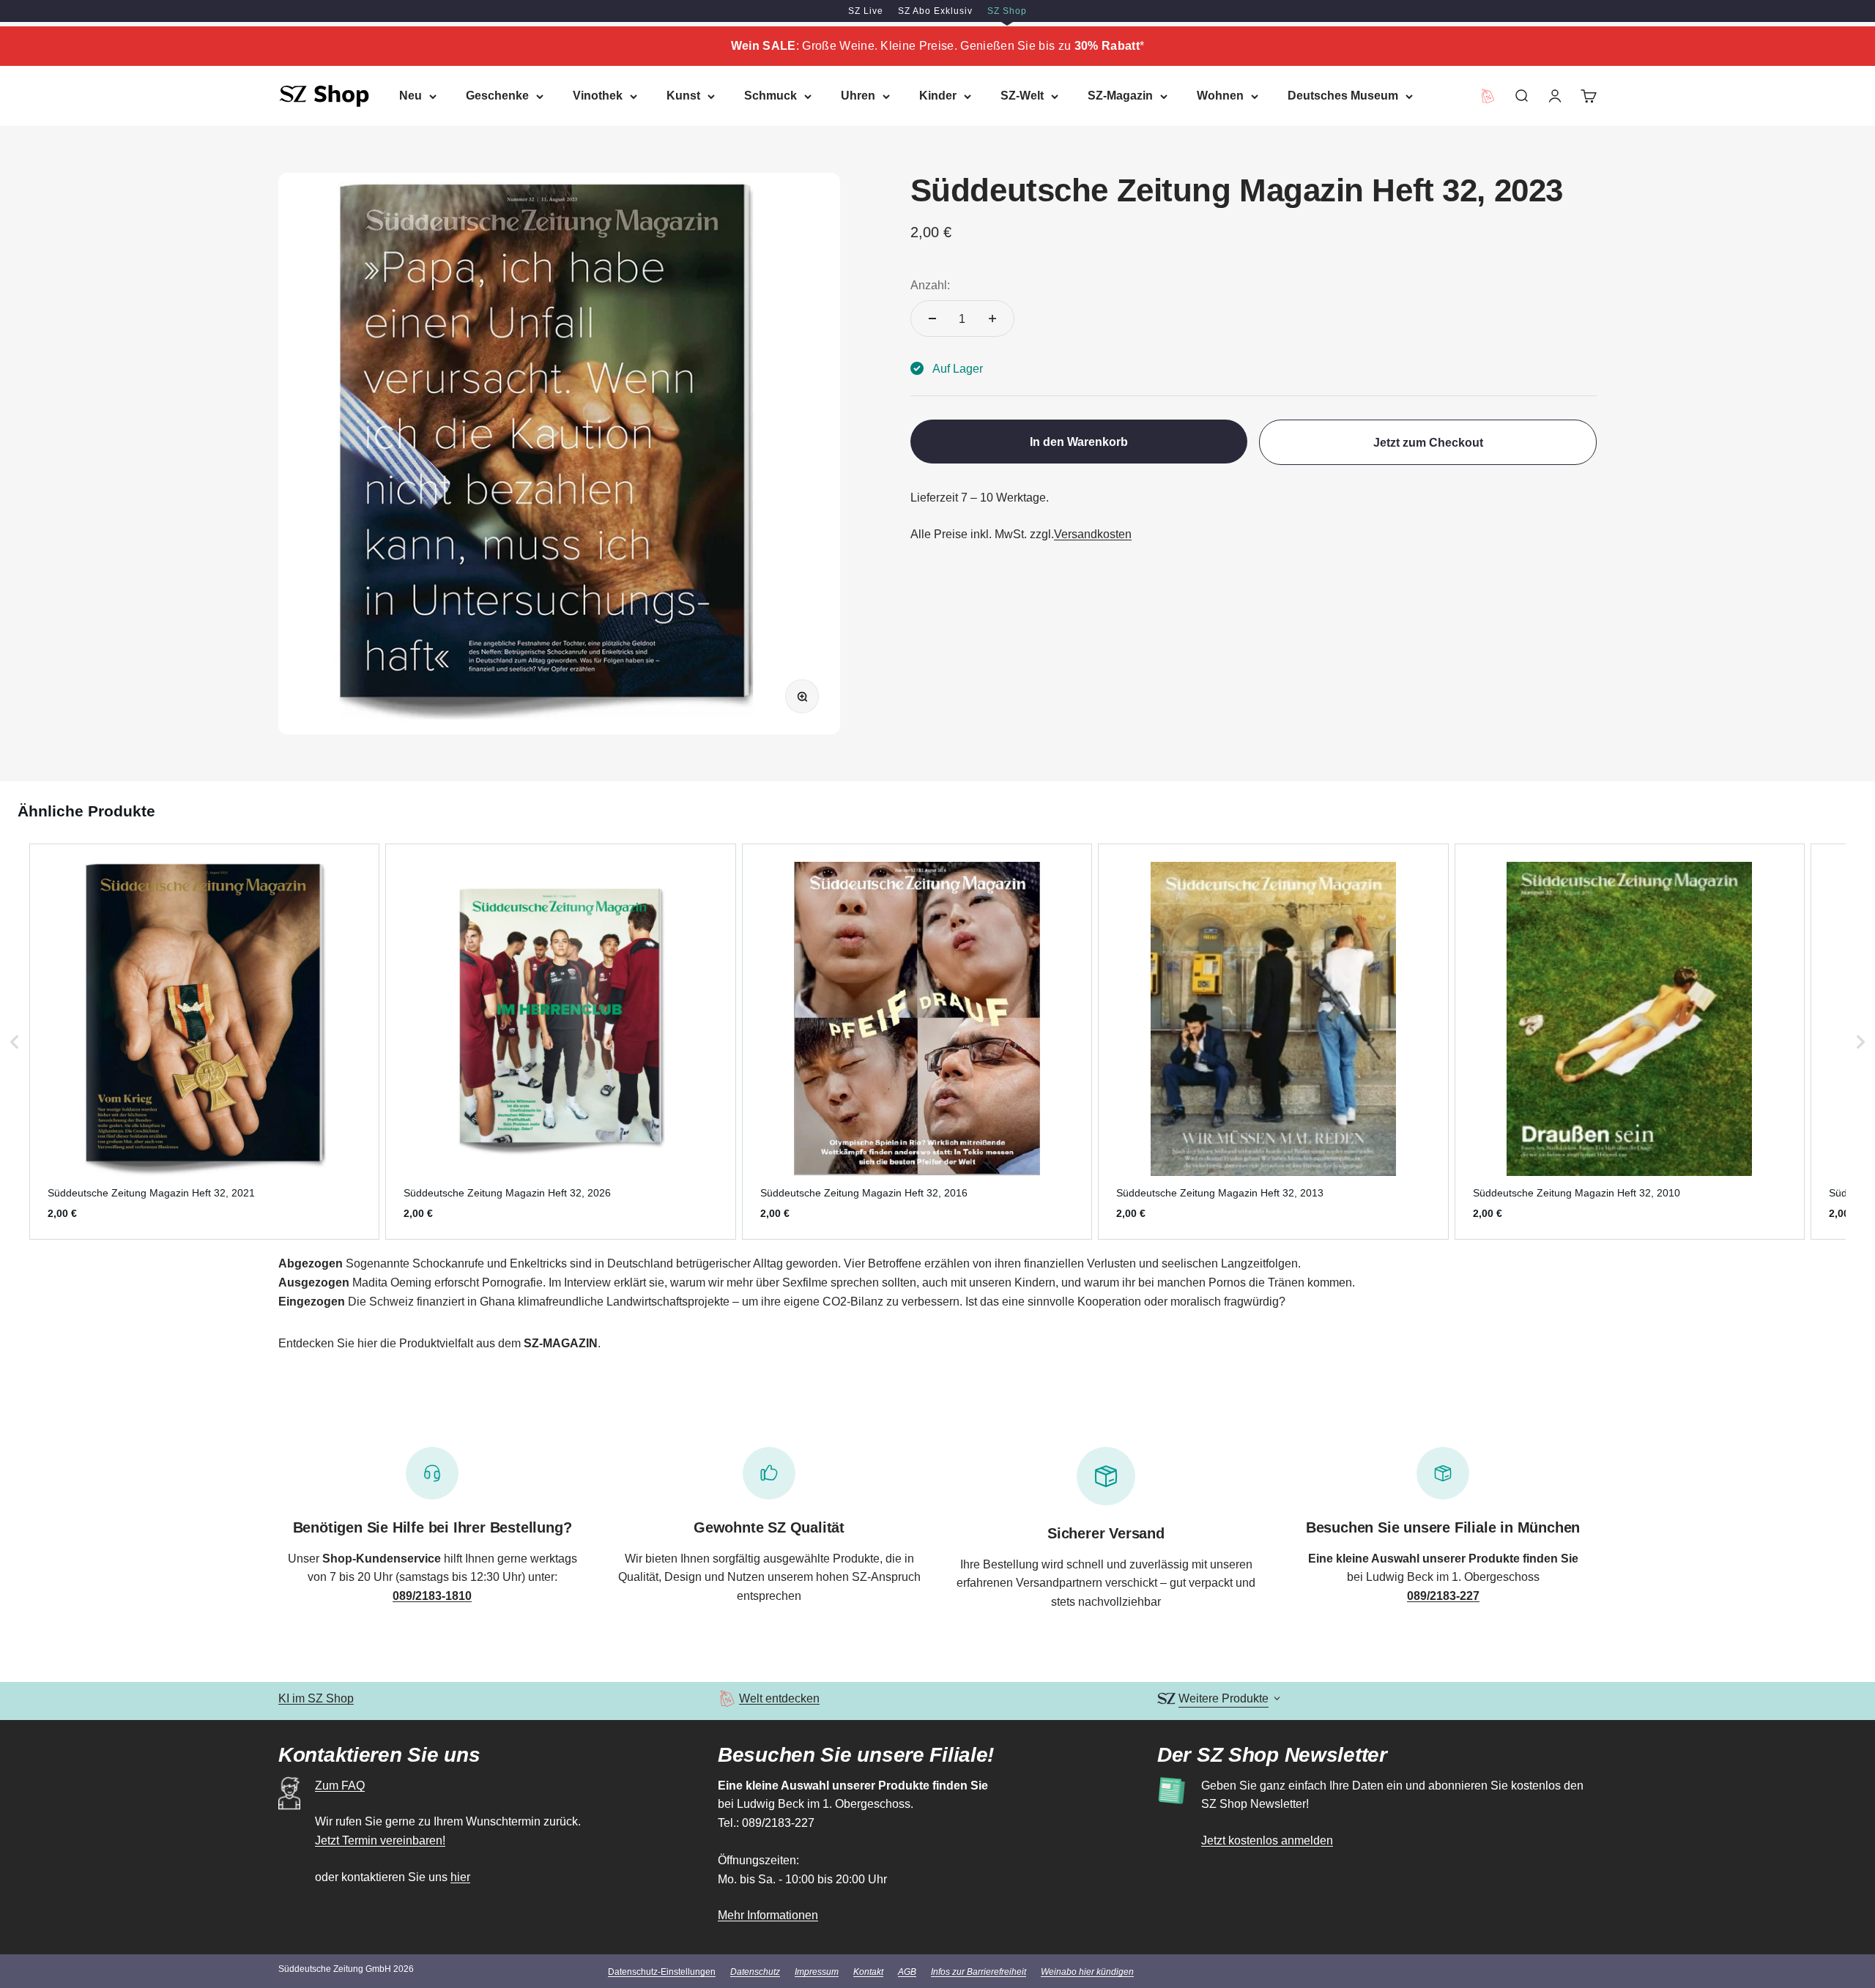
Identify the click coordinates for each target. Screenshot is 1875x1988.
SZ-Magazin (1120, 96)
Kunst (683, 96)
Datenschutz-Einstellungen (662, 1972)
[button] (15, 1042)
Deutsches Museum (1343, 96)
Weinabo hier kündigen (1087, 1972)
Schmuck (771, 96)
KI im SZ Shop (316, 1698)
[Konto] (1555, 96)
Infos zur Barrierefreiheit (979, 1972)
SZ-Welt (1022, 96)
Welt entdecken (779, 1698)
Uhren (858, 96)
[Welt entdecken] (727, 1698)
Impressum (817, 1972)
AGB (907, 1972)
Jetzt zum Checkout (1428, 442)
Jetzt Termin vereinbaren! (380, 1840)
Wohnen (1220, 96)
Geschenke (497, 96)
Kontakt (868, 1972)
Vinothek (598, 96)
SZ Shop (1007, 11)
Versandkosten (1093, 534)
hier (460, 1877)
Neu (411, 96)
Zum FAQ (340, 1786)
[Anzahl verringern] (932, 319)
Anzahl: (930, 284)
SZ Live (866, 11)
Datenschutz (755, 1972)
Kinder (938, 96)
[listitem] (204, 1042)
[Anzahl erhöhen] (992, 319)
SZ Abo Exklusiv (935, 11)
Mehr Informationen (768, 1915)
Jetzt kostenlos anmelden (1267, 1840)
